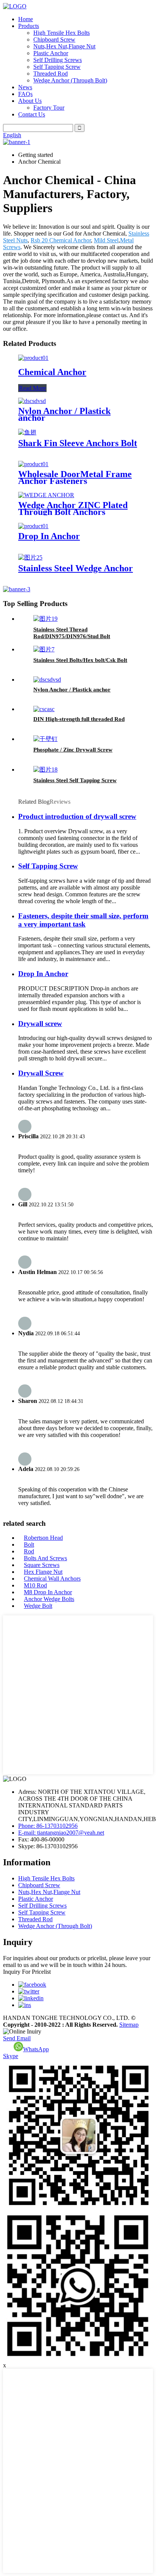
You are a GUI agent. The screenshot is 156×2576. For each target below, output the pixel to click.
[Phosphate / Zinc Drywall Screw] (45, 739)
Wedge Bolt (38, 1606)
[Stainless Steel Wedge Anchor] (30, 557)
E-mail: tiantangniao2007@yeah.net (61, 1833)
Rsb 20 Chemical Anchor (61, 240)
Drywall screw (40, 1024)
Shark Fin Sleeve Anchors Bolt (78, 443)
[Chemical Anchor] (33, 358)
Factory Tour (49, 108)
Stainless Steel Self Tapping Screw (75, 780)
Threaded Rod (51, 74)
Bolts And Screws (45, 1558)
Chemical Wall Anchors (52, 1579)
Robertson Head (43, 1538)
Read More (32, 388)
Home (26, 19)
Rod (29, 1551)
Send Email (17, 2038)
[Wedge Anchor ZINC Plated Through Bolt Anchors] (46, 495)
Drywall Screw (41, 1073)
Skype (11, 2056)
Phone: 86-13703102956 (48, 1826)
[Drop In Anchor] (33, 526)
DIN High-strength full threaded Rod (79, 719)
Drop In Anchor (49, 536)
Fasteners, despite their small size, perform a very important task (83, 920)
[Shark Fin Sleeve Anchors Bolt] (27, 432)
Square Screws (42, 1565)
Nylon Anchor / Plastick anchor (64, 414)
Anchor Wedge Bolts (49, 1599)
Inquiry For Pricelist (27, 1972)
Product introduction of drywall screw (77, 816)
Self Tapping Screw (57, 67)
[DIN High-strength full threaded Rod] (44, 709)
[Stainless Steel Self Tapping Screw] (45, 770)
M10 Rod (35, 1585)
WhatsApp (36, 2049)
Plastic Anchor (51, 53)
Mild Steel (106, 240)
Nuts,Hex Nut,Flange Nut (64, 46)
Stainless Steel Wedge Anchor (76, 568)
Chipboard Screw (54, 40)
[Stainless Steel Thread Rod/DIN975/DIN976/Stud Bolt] (45, 619)
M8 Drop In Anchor (48, 1592)
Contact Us (32, 114)
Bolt (29, 1545)
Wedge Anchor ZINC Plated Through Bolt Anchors (73, 508)
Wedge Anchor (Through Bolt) (70, 80)
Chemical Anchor (52, 372)
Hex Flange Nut (43, 1572)
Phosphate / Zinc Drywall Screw (73, 750)
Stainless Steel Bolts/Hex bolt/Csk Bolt (80, 660)
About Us (30, 101)
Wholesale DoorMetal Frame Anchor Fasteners (75, 477)
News (25, 87)
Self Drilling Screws (58, 60)
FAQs (25, 94)
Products (29, 26)
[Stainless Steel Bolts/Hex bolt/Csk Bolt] (44, 649)
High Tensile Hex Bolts (62, 33)
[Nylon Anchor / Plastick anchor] (32, 401)
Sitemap (129, 2025)
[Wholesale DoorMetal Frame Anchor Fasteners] (33, 464)
